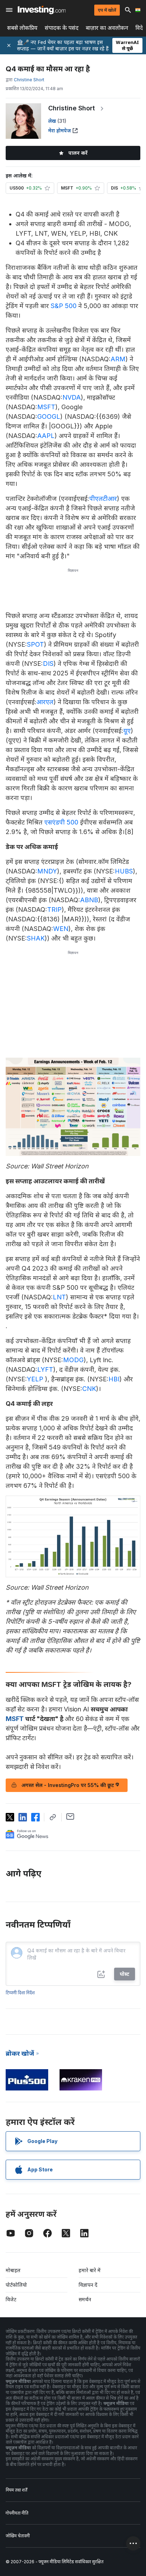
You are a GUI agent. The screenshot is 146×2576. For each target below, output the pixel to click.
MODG (73, 1360)
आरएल (45, 702)
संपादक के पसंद (62, 28)
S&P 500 (64, 306)
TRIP (54, 909)
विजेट (11, 2299)
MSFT (46, 407)
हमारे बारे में (90, 2270)
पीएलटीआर (103, 498)
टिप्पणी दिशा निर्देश (20, 1993)
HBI (114, 1379)
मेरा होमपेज (60, 130)
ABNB (89, 900)
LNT (59, 1297)
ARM (118, 359)
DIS (48, 664)
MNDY (47, 871)
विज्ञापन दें (88, 2285)
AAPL (46, 436)
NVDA (72, 397)
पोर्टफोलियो (16, 2285)
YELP (35, 1379)
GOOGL (49, 416)
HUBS (124, 871)
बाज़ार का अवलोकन (107, 28)
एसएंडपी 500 (61, 822)
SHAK (36, 938)
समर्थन (85, 2299)
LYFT (45, 1369)
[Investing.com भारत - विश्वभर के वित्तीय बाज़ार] (42, 10)
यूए (127, 731)
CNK (89, 1389)
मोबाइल (13, 2270)
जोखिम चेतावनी (18, 2536)
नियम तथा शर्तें (16, 2490)
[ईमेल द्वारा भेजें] (70, 1816)
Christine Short (72, 108)
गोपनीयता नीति (17, 2513)
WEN (61, 929)
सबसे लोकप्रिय (22, 28)
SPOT (35, 644)
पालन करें (78, 153)
